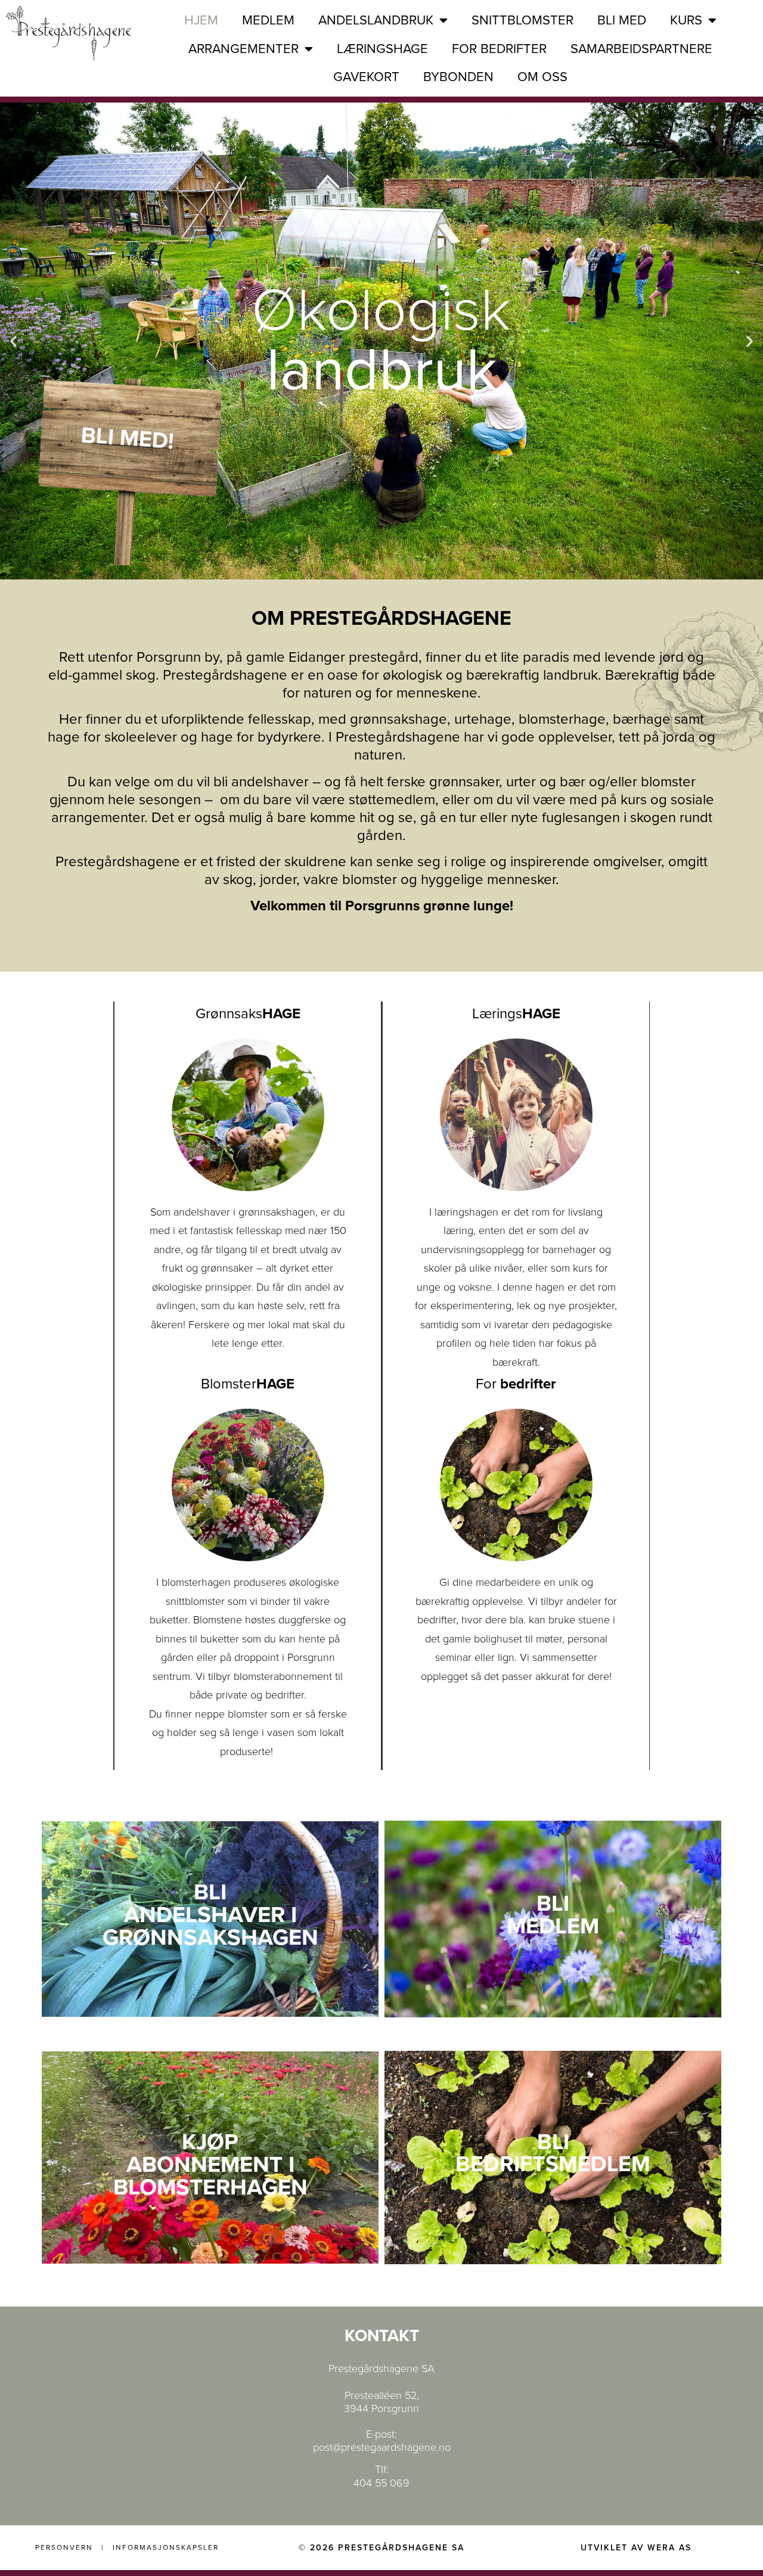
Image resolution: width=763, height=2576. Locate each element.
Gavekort (366, 77)
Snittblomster (522, 20)
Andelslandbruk (376, 20)
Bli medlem (553, 1915)
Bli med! (127, 438)
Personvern (64, 2547)
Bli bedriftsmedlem (553, 2153)
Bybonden (458, 77)
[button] (13, 341)
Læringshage (382, 49)
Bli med (622, 20)
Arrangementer (244, 49)
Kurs (686, 20)
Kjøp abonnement (204, 2153)
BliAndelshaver (204, 1904)
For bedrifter (499, 49)
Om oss (542, 77)
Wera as (669, 2548)
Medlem (268, 20)
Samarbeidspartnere (641, 49)
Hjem (201, 20)
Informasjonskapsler (166, 2547)
